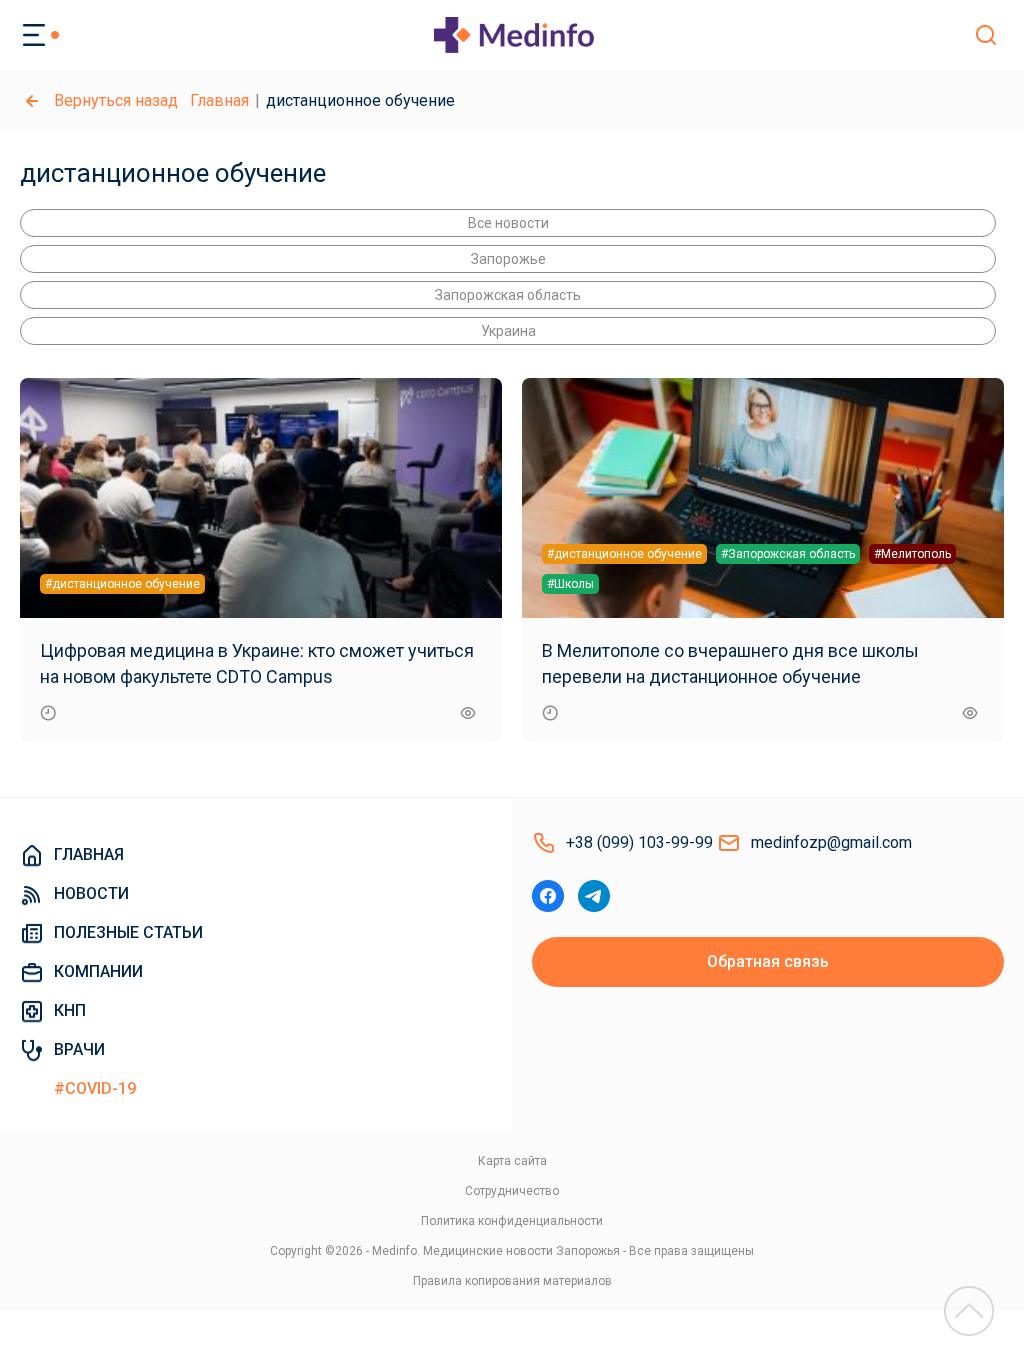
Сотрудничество (512, 1191)
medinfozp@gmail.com (831, 842)
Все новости (508, 223)
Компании (98, 971)
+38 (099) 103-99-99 (639, 842)
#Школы (570, 584)
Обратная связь (768, 961)
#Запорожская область (788, 554)
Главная (219, 100)
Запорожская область (508, 295)
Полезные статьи (128, 932)
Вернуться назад (116, 100)
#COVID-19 (95, 1088)
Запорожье (508, 259)
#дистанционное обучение (122, 584)
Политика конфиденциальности (512, 1221)
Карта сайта (512, 1161)
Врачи (79, 1049)
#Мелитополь (912, 554)
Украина (508, 331)
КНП (70, 1010)
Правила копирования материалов (512, 1281)
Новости (91, 893)
